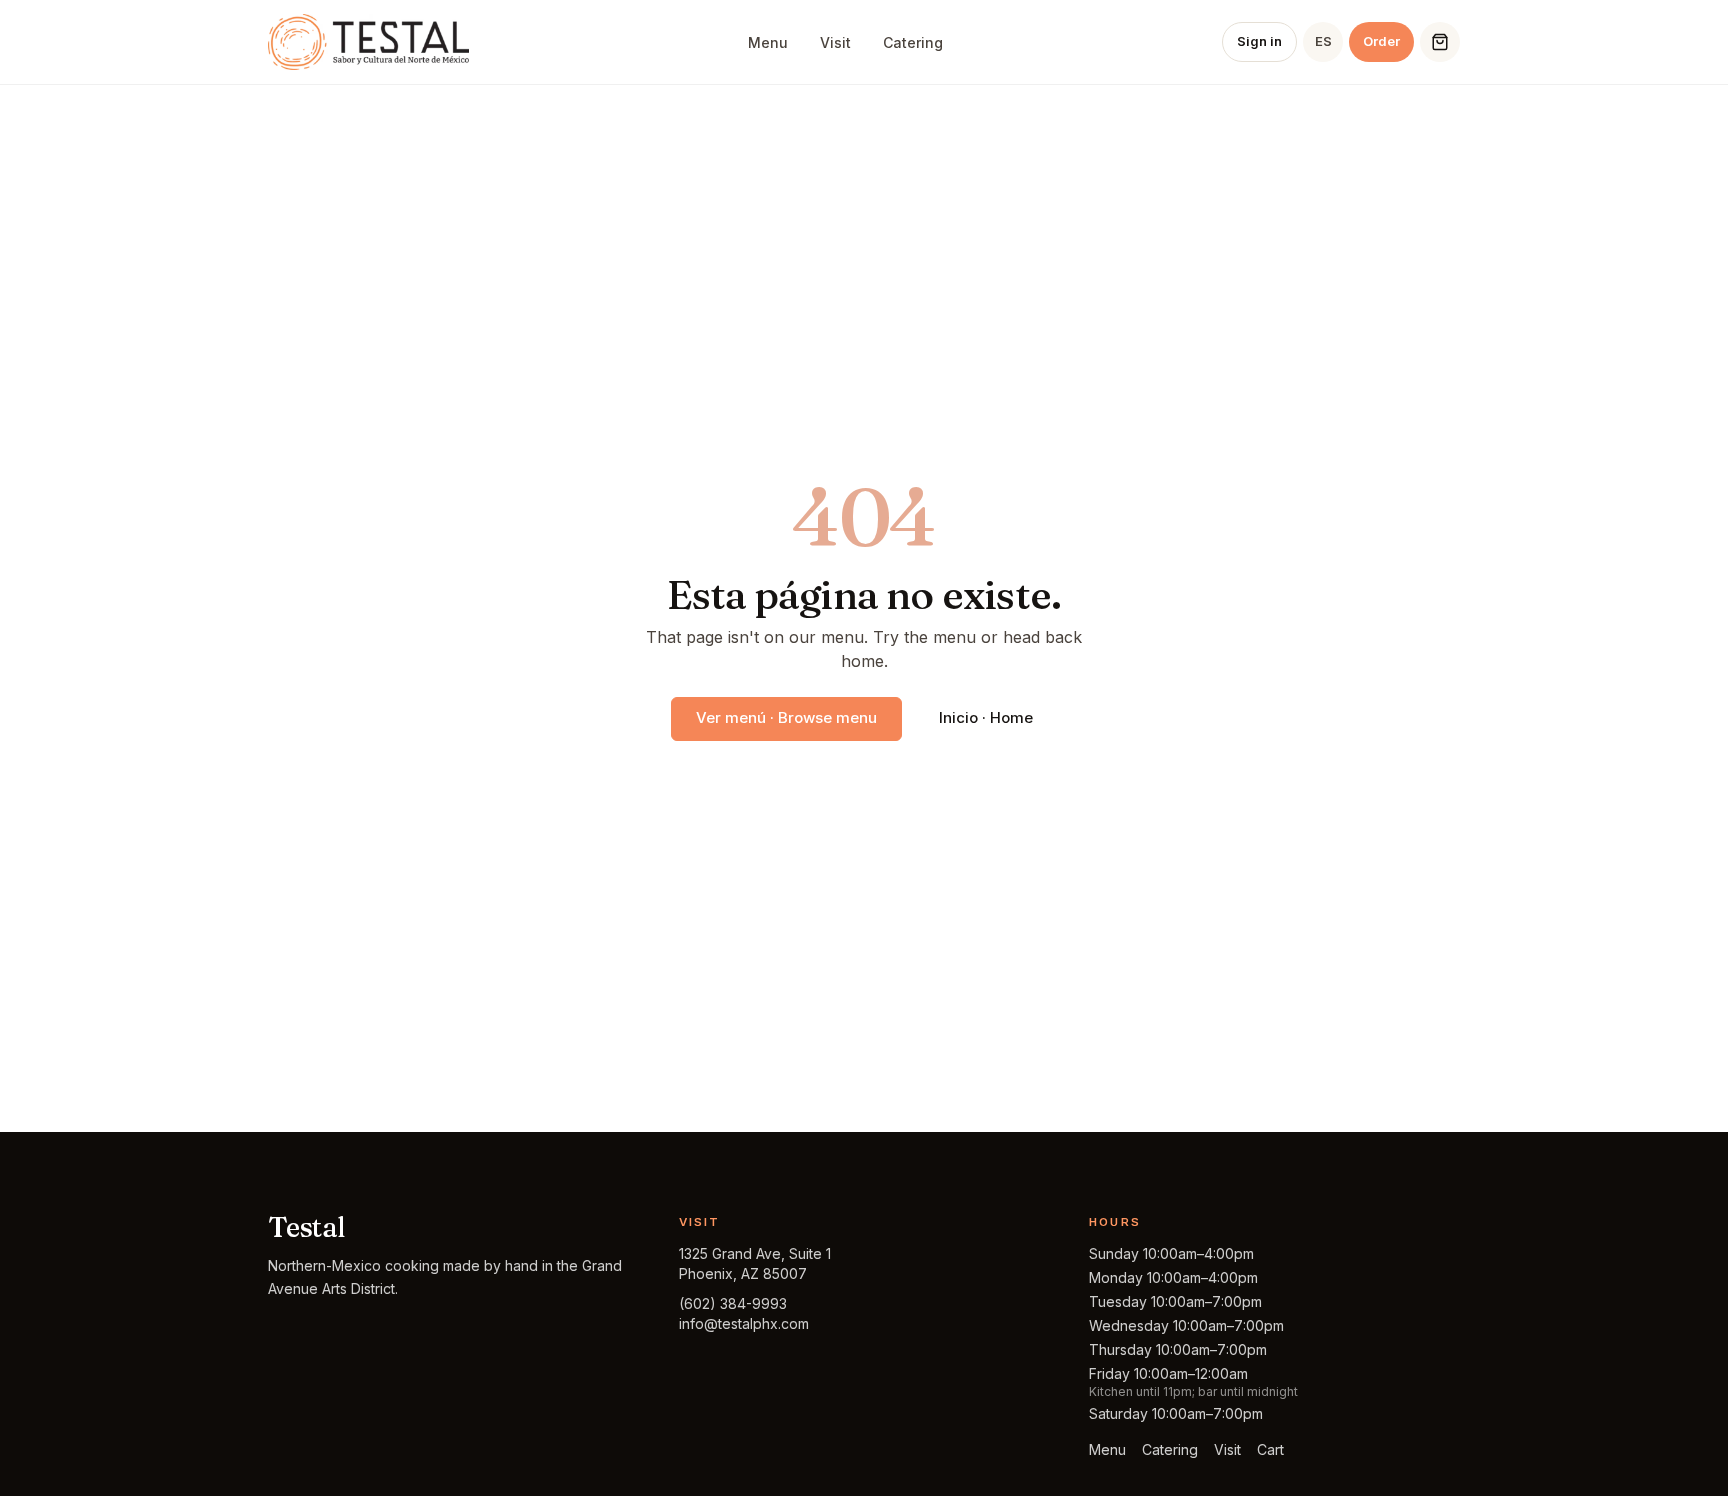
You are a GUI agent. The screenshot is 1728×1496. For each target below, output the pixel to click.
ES (1323, 41)
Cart (1270, 1449)
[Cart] (1440, 42)
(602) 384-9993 (733, 1303)
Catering (913, 42)
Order (1381, 41)
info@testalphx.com (744, 1323)
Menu (768, 42)
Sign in (1259, 41)
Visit (835, 42)
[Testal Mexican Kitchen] (368, 42)
